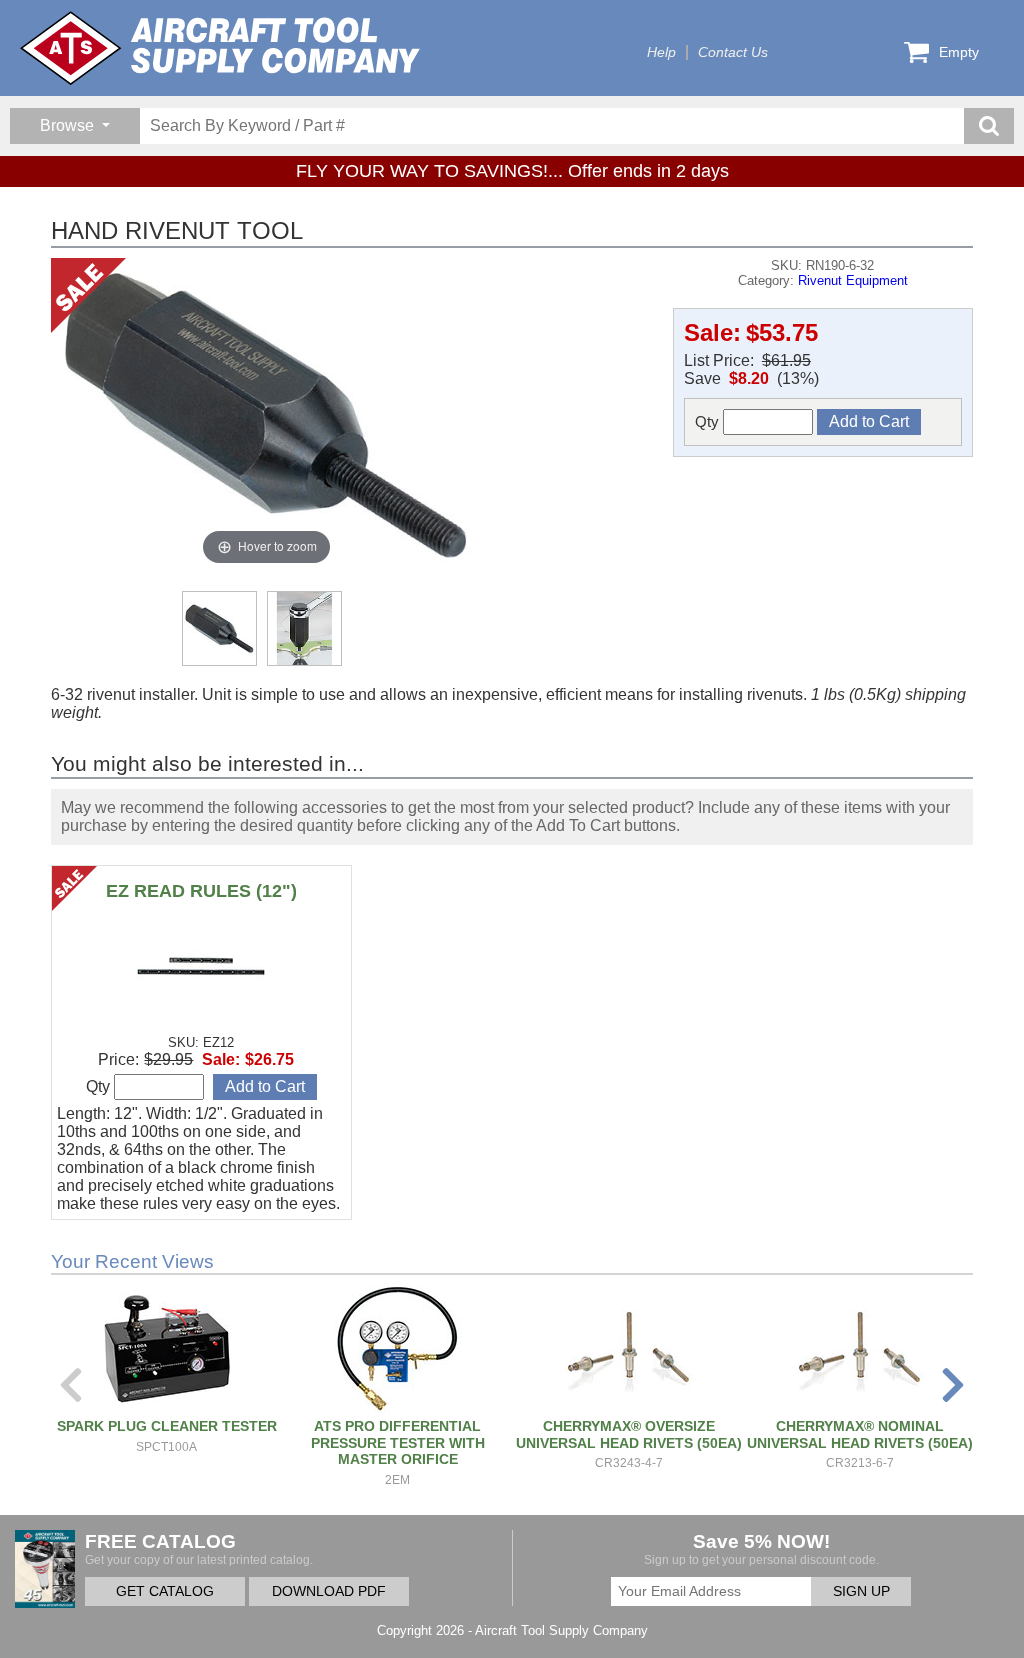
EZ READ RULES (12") (201, 891)
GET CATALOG (165, 1591)
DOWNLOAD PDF (329, 1591)
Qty (709, 421)
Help (661, 52)
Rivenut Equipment (853, 280)
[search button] (989, 126)
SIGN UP (861, 1591)
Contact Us (733, 52)
